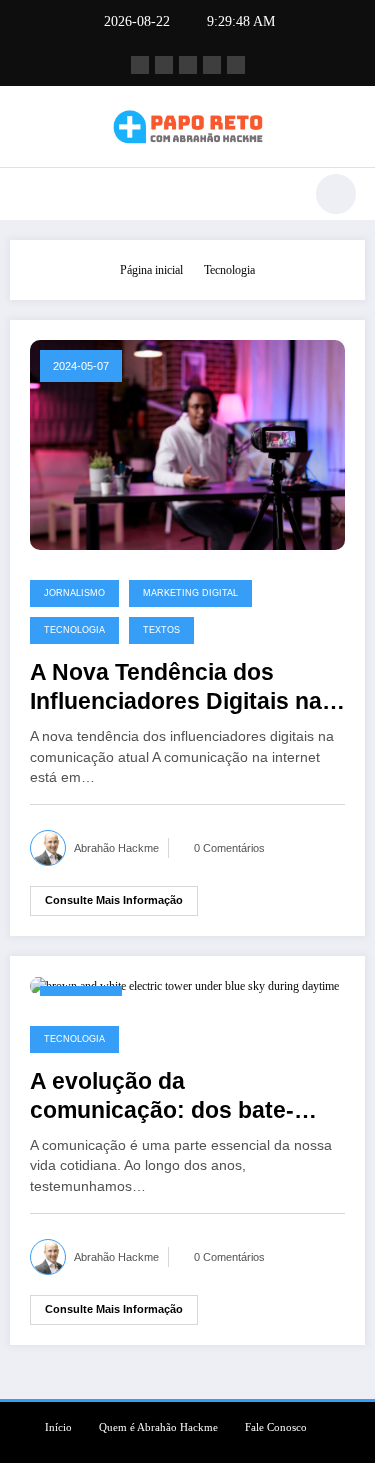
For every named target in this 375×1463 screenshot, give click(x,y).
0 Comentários (229, 848)
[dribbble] (188, 65)
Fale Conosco (276, 1427)
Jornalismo (74, 593)
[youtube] (236, 65)
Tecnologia (74, 630)
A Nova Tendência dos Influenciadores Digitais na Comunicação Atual (176, 688)
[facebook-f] (140, 65)
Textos (161, 630)
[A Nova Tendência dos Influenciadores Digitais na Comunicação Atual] (187, 444)
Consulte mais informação (114, 900)
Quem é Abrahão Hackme (158, 1427)
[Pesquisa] (336, 194)
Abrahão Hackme (116, 848)
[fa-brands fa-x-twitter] (164, 65)
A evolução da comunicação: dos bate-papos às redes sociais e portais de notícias (165, 1097)
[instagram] (212, 65)
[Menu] (35, 194)
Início (58, 1427)
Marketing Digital (190, 593)
